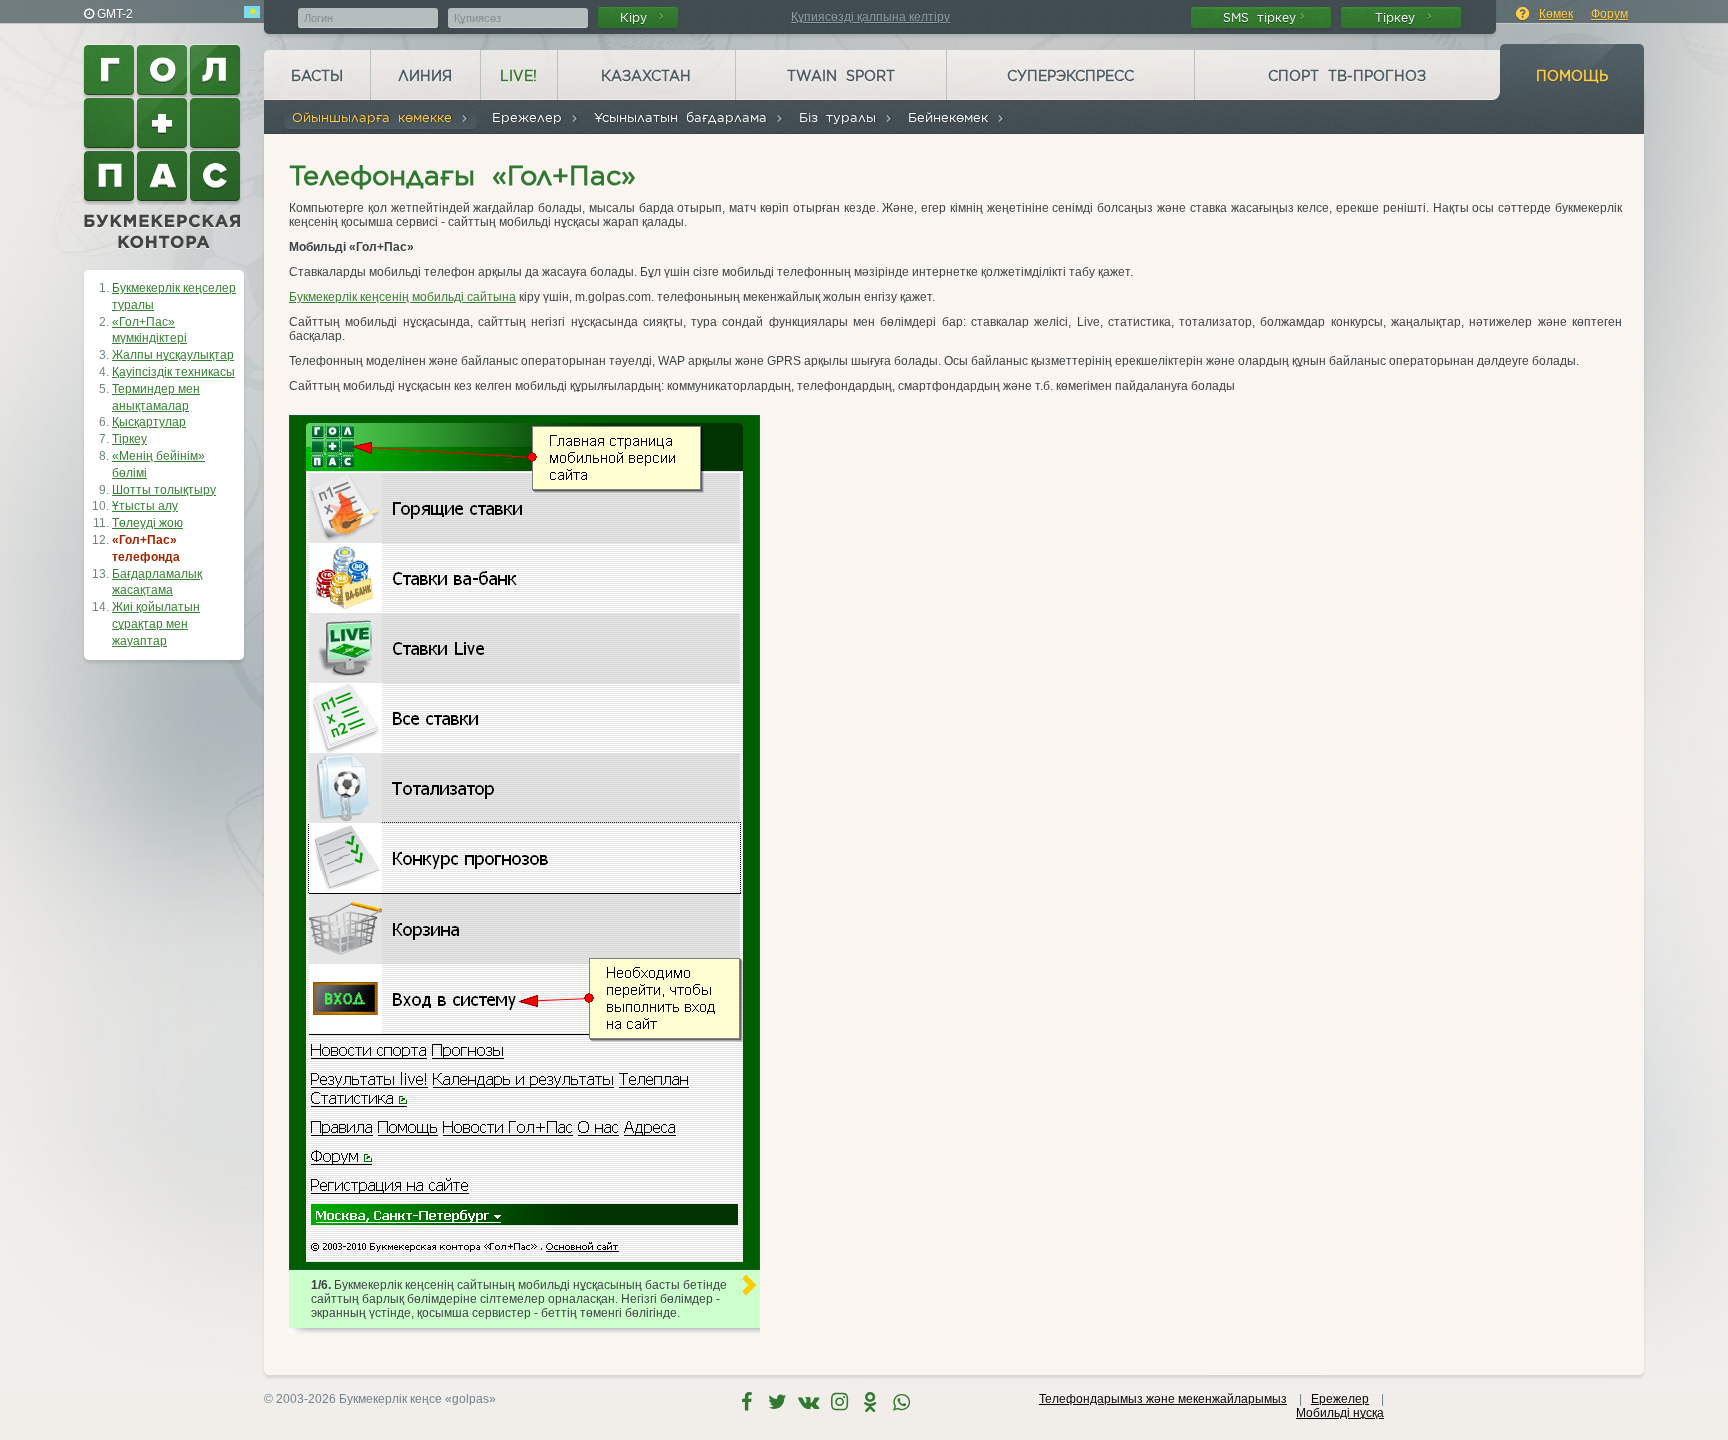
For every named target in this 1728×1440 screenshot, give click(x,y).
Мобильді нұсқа (1340, 1413)
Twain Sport (841, 76)
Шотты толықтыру (164, 490)
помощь (1572, 76)
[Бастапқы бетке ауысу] (164, 147)
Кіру (637, 17)
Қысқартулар (149, 422)
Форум (1609, 14)
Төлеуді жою (147, 523)
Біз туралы (841, 117)
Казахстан (646, 76)
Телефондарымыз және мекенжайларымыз (1163, 1399)
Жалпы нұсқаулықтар (173, 355)
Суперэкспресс (1070, 76)
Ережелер (531, 117)
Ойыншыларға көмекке (376, 117)
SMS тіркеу (1259, 17)
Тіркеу (1399, 17)
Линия (425, 76)
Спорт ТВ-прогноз (1347, 76)
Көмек (1556, 14)
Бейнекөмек (952, 117)
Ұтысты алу (145, 506)
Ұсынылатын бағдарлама (684, 117)
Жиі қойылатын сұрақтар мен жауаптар (156, 624)
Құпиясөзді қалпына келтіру (870, 17)
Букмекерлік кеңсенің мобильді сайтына (402, 297)
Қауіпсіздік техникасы (173, 372)
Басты (317, 76)
